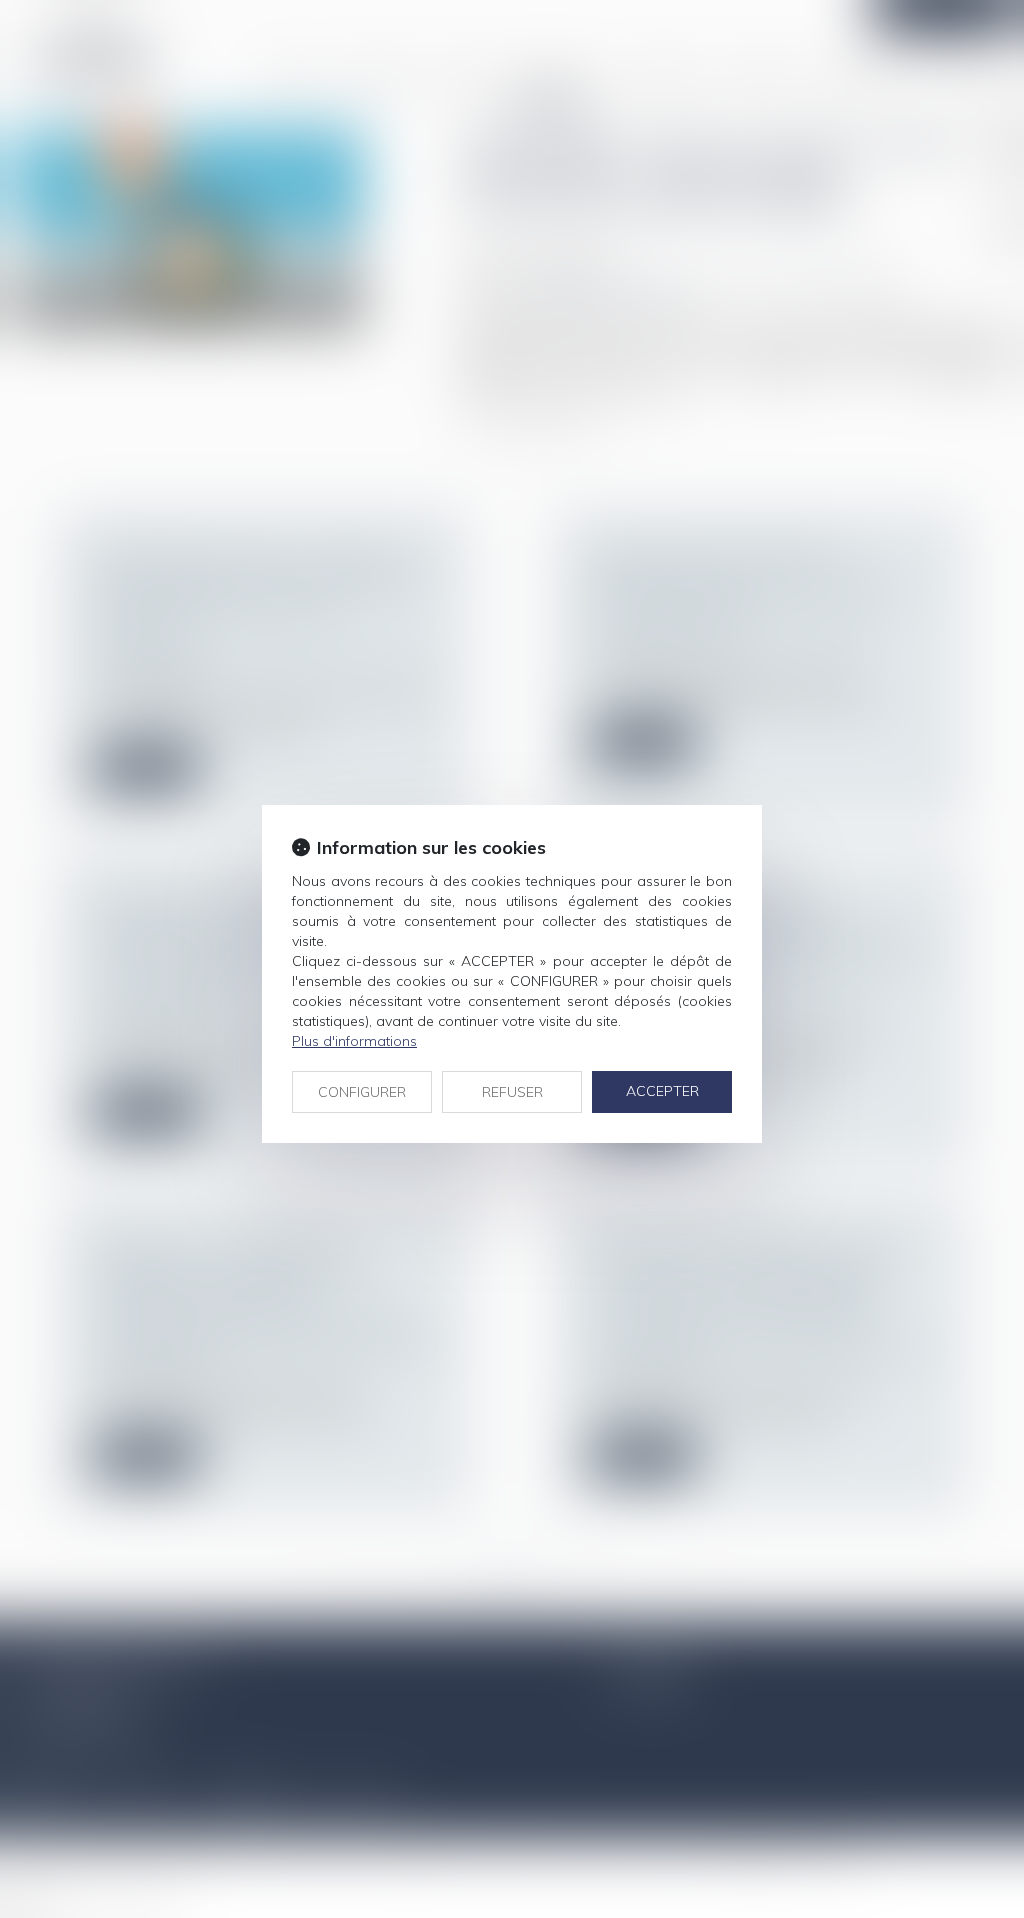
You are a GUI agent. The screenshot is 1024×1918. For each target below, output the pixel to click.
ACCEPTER (662, 1091)
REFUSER (512, 1092)
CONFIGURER (362, 1092)
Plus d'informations (354, 1041)
